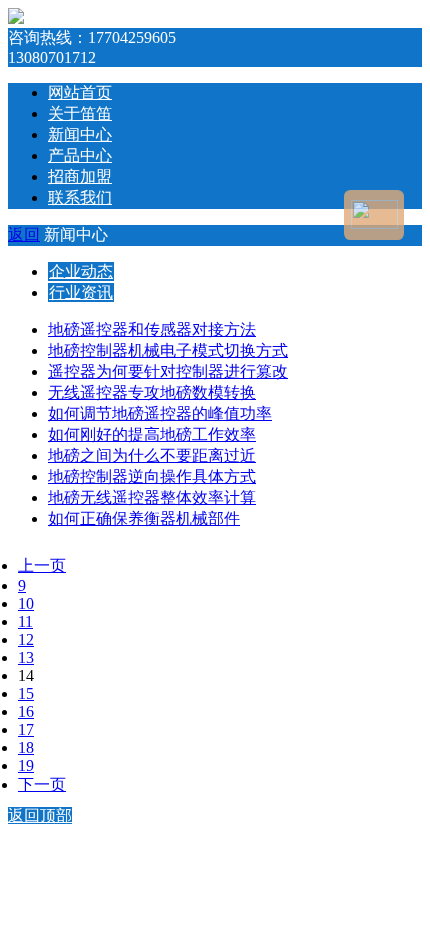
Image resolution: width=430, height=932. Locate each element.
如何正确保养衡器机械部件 (144, 518)
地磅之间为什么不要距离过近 (152, 455)
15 (26, 693)
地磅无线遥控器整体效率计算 (152, 497)
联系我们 (80, 197)
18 (26, 747)
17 (26, 729)
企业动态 (81, 271)
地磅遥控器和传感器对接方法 (152, 329)
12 (26, 639)
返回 (24, 234)
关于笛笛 (80, 113)
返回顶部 (40, 815)
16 (26, 711)
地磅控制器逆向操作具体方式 (152, 476)
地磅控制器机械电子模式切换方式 (168, 350)
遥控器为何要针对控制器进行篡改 (168, 371)
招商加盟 (80, 176)
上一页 (42, 565)
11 (25, 621)
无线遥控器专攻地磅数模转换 (152, 392)
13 (26, 657)
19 (26, 765)
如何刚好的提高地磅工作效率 (152, 434)
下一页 (42, 784)
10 (26, 603)
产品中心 (80, 155)
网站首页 (80, 92)
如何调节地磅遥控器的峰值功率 (160, 413)
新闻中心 (80, 134)
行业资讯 (81, 292)
